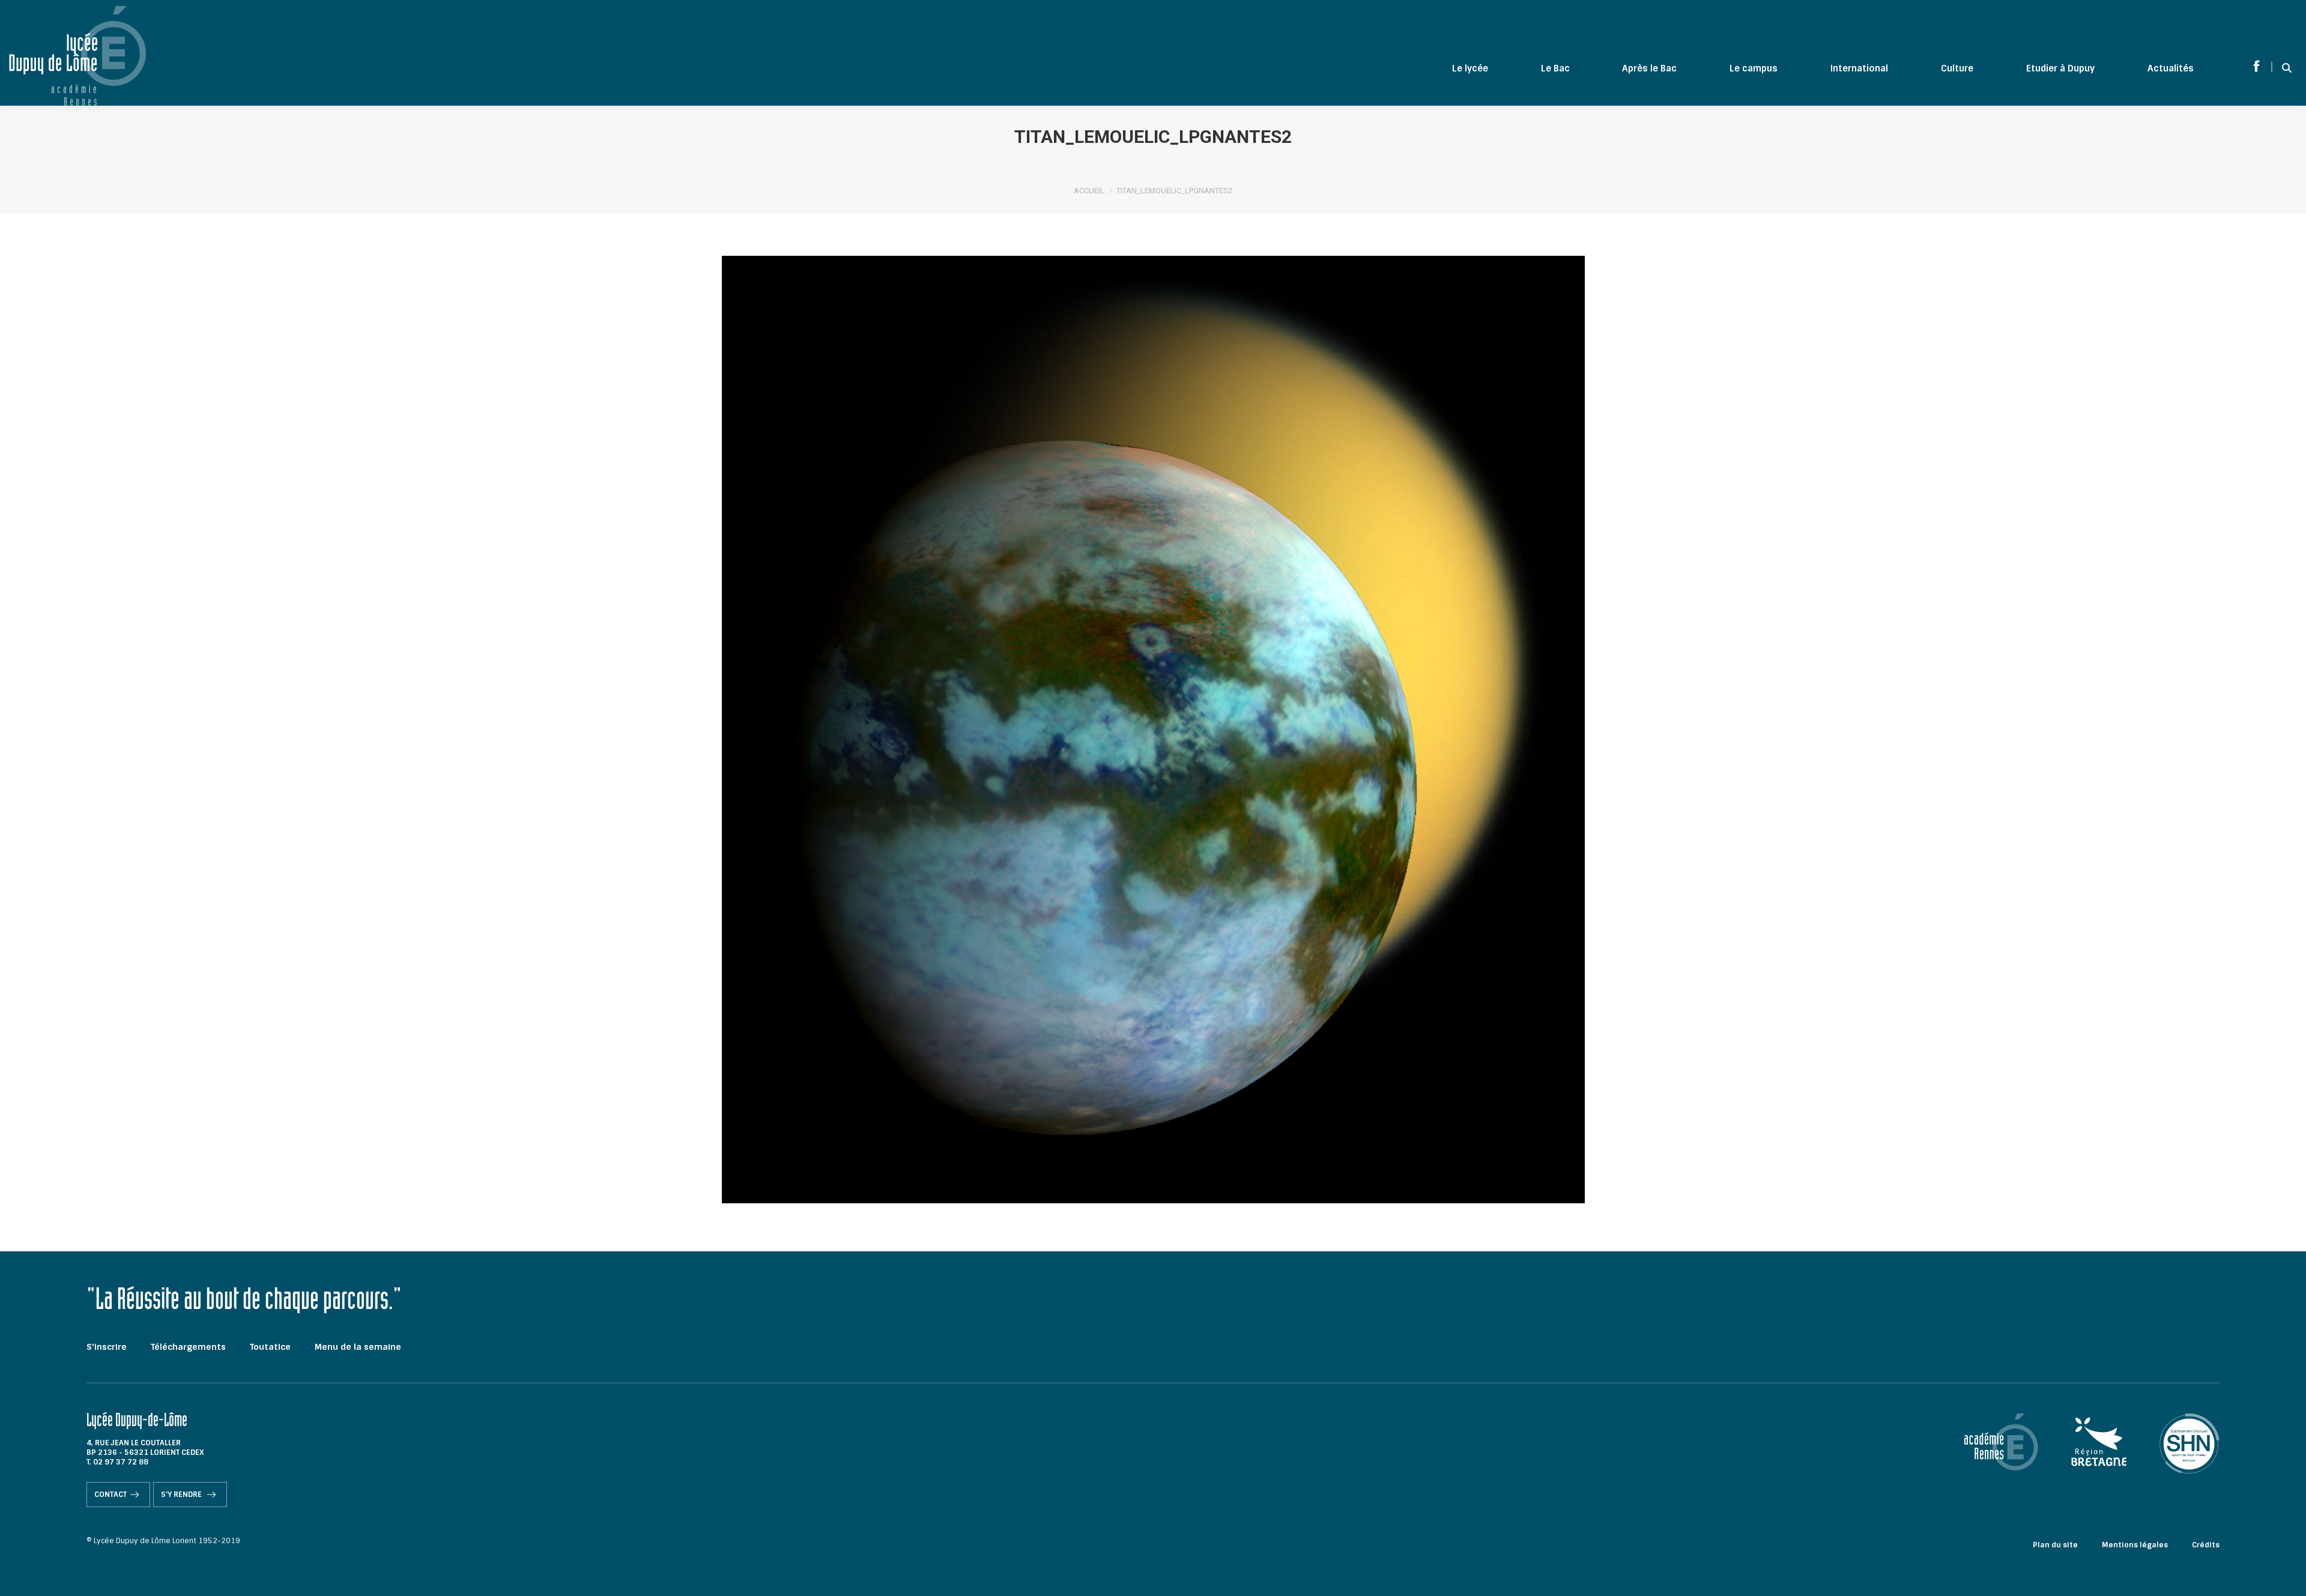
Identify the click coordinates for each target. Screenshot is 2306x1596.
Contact (110, 1495)
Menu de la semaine (358, 1347)
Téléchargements (188, 1347)
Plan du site (2055, 1545)
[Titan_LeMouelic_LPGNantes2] (1153, 730)
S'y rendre (182, 1495)
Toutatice (270, 1347)
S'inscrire (107, 1347)
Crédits (2206, 1545)
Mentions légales (2135, 1545)
